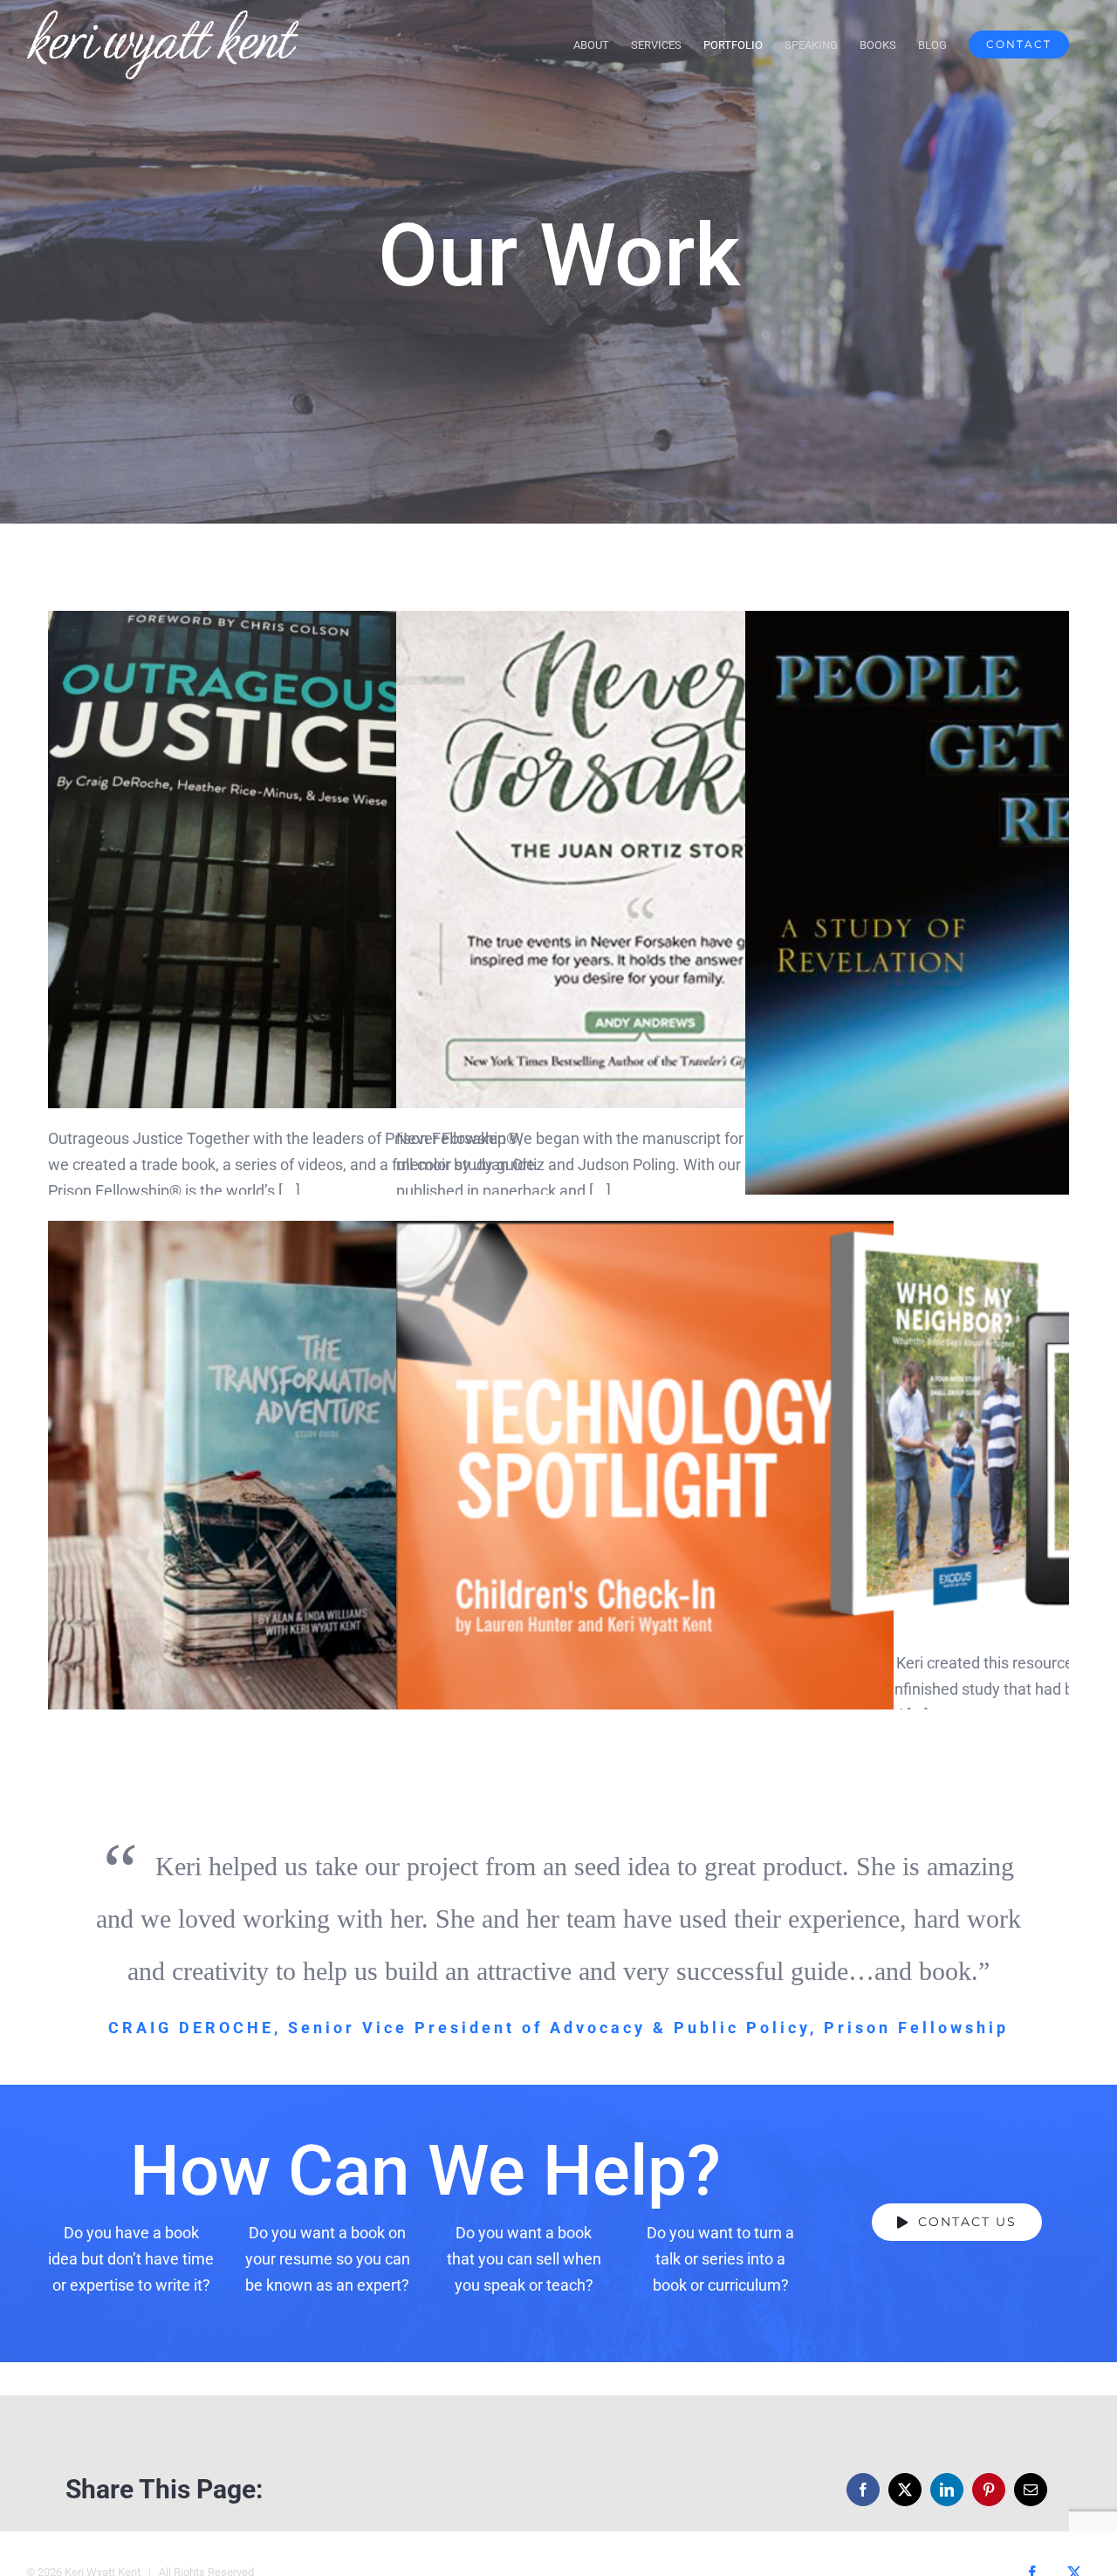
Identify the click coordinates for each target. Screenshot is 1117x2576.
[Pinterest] (989, 2490)
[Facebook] (863, 2490)
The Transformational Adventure (297, 1470)
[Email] (1031, 2490)
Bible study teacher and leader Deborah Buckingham (994, 933)
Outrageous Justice (297, 860)
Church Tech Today (645, 1470)
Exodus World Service (994, 1426)
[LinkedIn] (947, 2490)
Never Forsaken (645, 860)
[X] (905, 2490)
